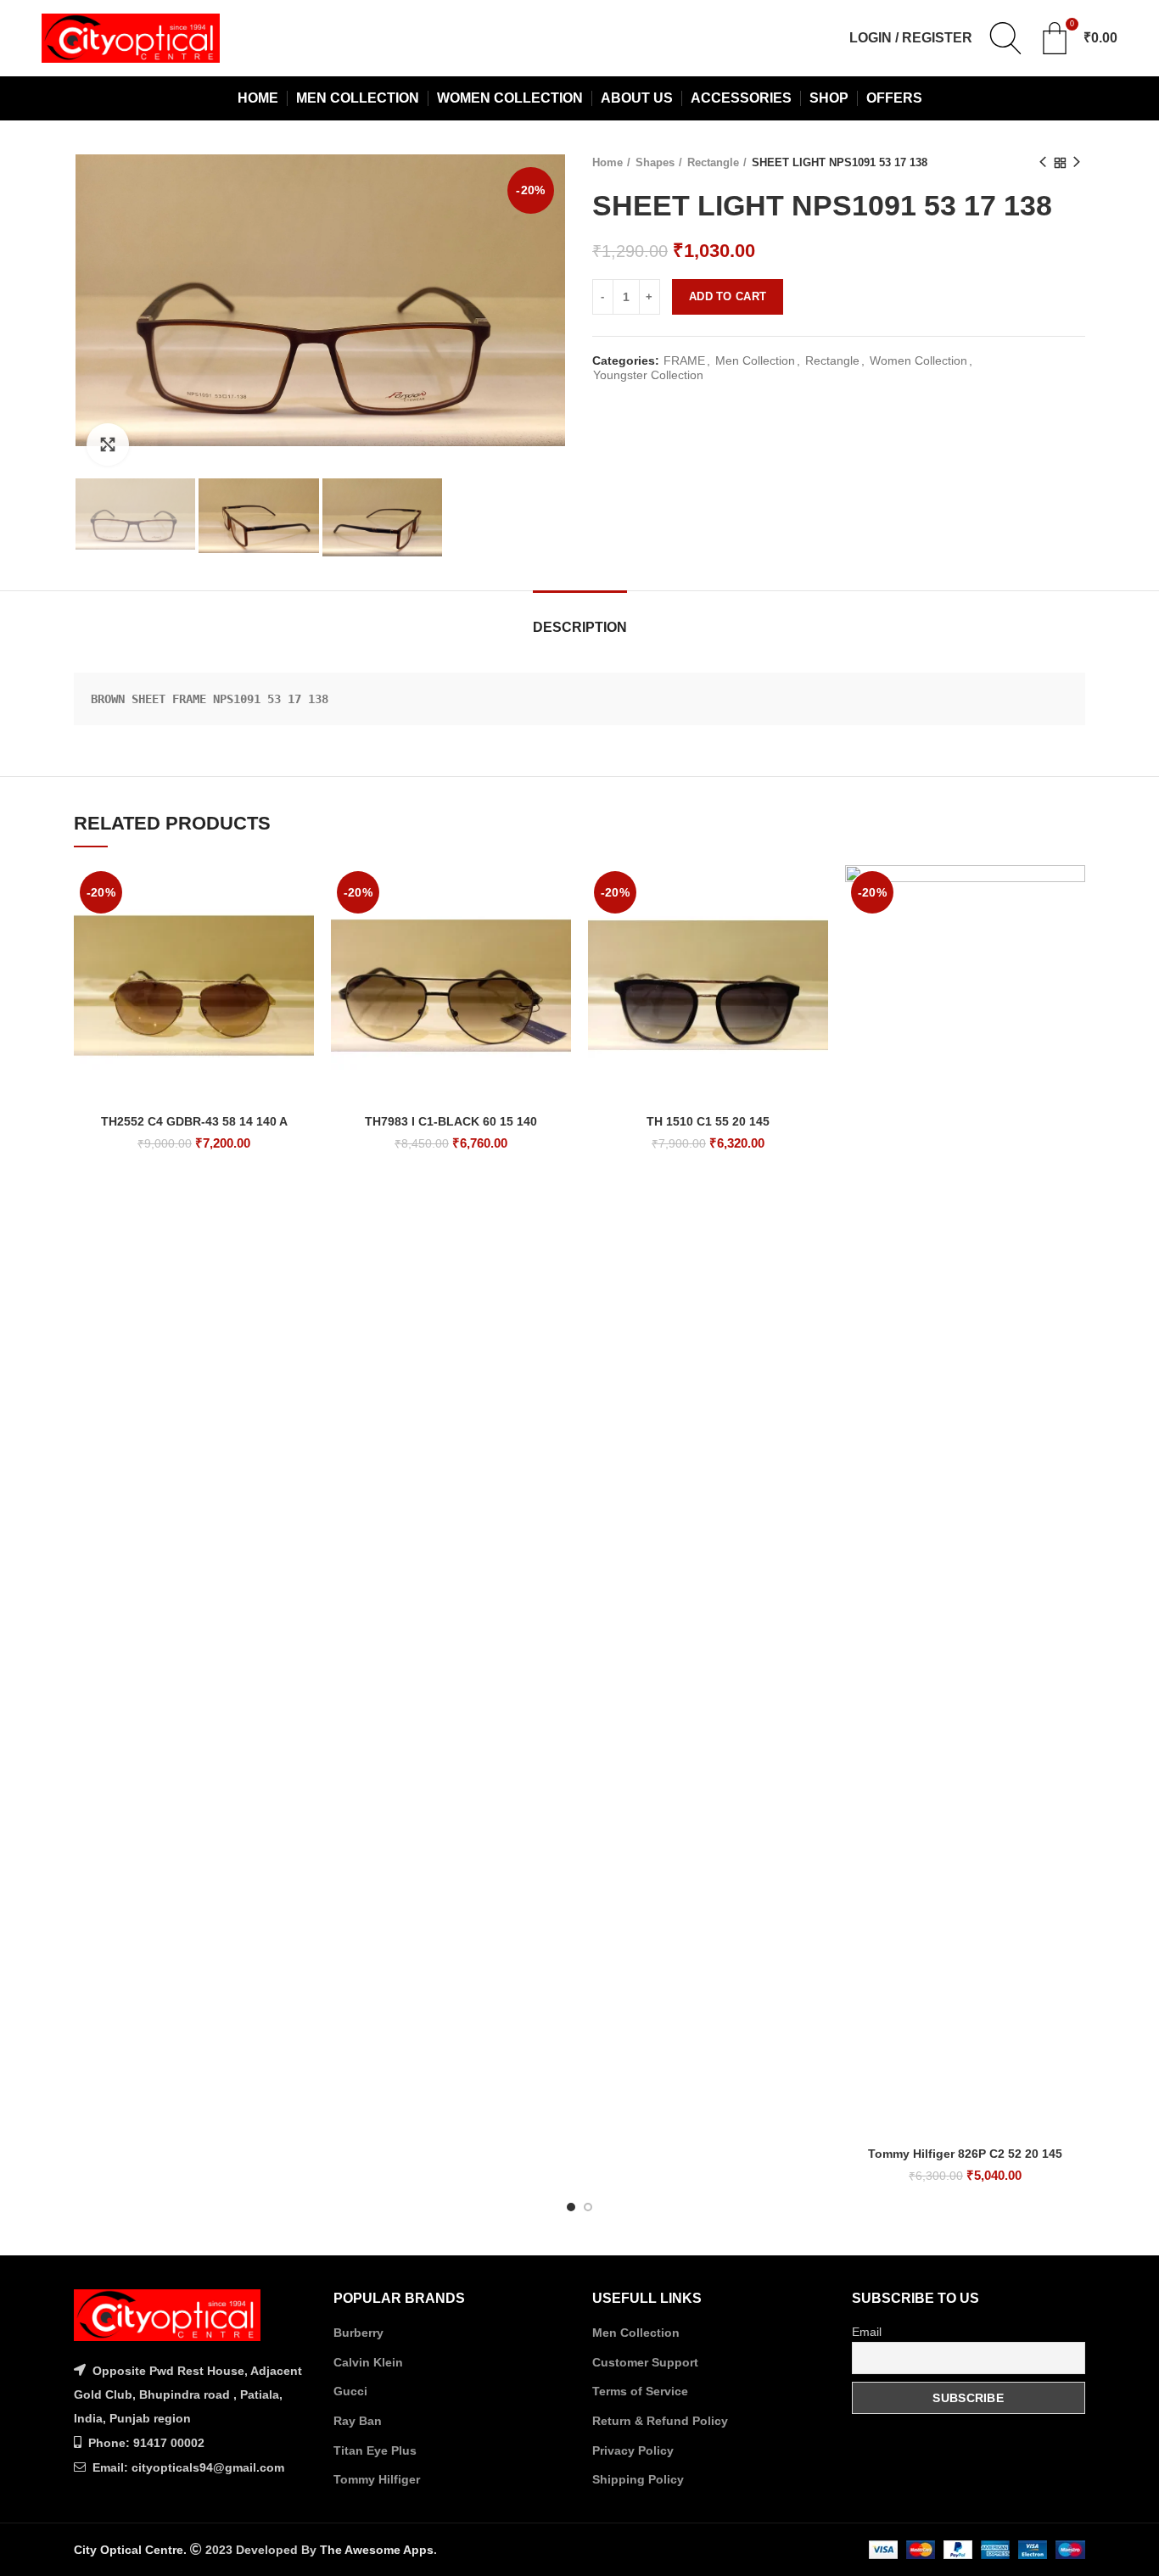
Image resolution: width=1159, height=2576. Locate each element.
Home (607, 162)
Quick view (301, 893)
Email (867, 2332)
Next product (1077, 163)
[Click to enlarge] (108, 444)
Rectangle (713, 162)
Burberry (358, 2333)
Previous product (1043, 163)
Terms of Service (640, 2391)
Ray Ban (358, 2421)
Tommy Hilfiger (377, 2479)
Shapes (655, 162)
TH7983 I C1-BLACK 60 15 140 (451, 1121)
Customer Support (645, 2362)
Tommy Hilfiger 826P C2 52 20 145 (965, 2154)
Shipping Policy (638, 2479)
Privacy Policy (633, 2450)
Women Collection (918, 360)
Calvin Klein (368, 2362)
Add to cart (728, 296)
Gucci (350, 2391)
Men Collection (755, 360)
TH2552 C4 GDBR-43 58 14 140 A (194, 1121)
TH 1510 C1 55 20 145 (708, 1121)
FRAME (684, 360)
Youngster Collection (648, 375)
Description (580, 627)
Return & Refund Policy (660, 2421)
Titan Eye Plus (375, 2450)
